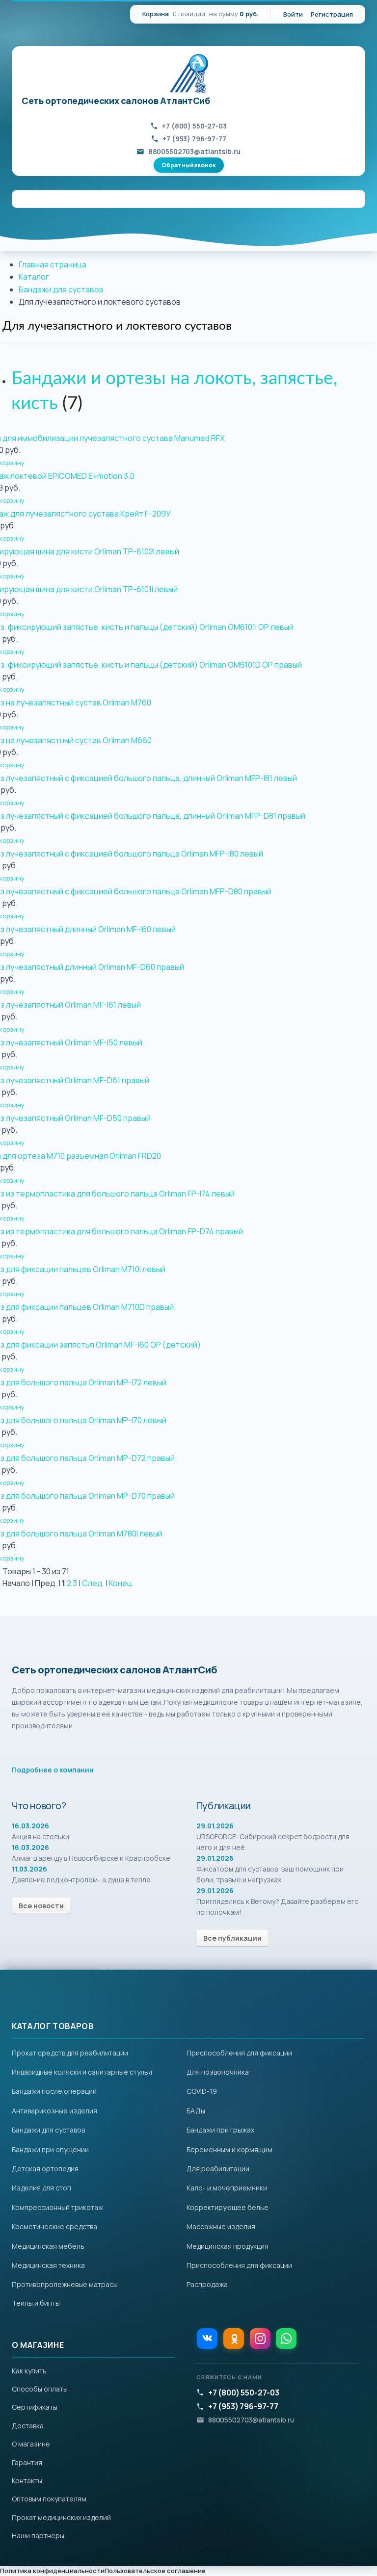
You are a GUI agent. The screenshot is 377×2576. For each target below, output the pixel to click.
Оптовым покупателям (49, 2499)
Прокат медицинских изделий (61, 2517)
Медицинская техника (48, 2265)
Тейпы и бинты (36, 2303)
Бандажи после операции (54, 2091)
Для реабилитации (218, 2169)
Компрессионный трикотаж (57, 2207)
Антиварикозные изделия (54, 2111)
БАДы (196, 2111)
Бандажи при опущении (50, 2149)
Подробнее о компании (53, 1770)
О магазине (31, 2444)
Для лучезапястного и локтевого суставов (117, 326)
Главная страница (53, 264)
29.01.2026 (215, 1826)
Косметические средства (54, 2226)
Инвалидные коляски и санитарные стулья (82, 2072)
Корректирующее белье (228, 2207)
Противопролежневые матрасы (65, 2284)
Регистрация (332, 14)
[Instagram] (260, 2339)
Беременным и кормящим (229, 2149)
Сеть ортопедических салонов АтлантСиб (116, 101)
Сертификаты (35, 2407)
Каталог (34, 277)
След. (93, 1583)
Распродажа (207, 2284)
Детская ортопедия (45, 2169)
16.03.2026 (30, 1826)
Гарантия (27, 2462)
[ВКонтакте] (207, 2339)
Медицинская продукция (228, 2246)
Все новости (41, 1906)
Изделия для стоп (41, 2188)
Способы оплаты (40, 2389)
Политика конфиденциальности (52, 2571)
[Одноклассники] (234, 2339)
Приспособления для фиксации (239, 2053)
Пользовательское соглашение (155, 2571)
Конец (121, 1583)
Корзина (156, 14)
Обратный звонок (189, 165)
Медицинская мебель (48, 2246)
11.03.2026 (29, 1869)
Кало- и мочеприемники (227, 2188)
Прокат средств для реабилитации (70, 2053)
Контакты (27, 2481)
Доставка (28, 2426)
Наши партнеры (38, 2536)
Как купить (29, 2371)
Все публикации (232, 1938)
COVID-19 (202, 2091)
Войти (293, 14)
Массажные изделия (221, 2226)
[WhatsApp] (286, 2339)
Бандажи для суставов (61, 289)
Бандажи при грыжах (220, 2130)
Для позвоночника (218, 2072)
